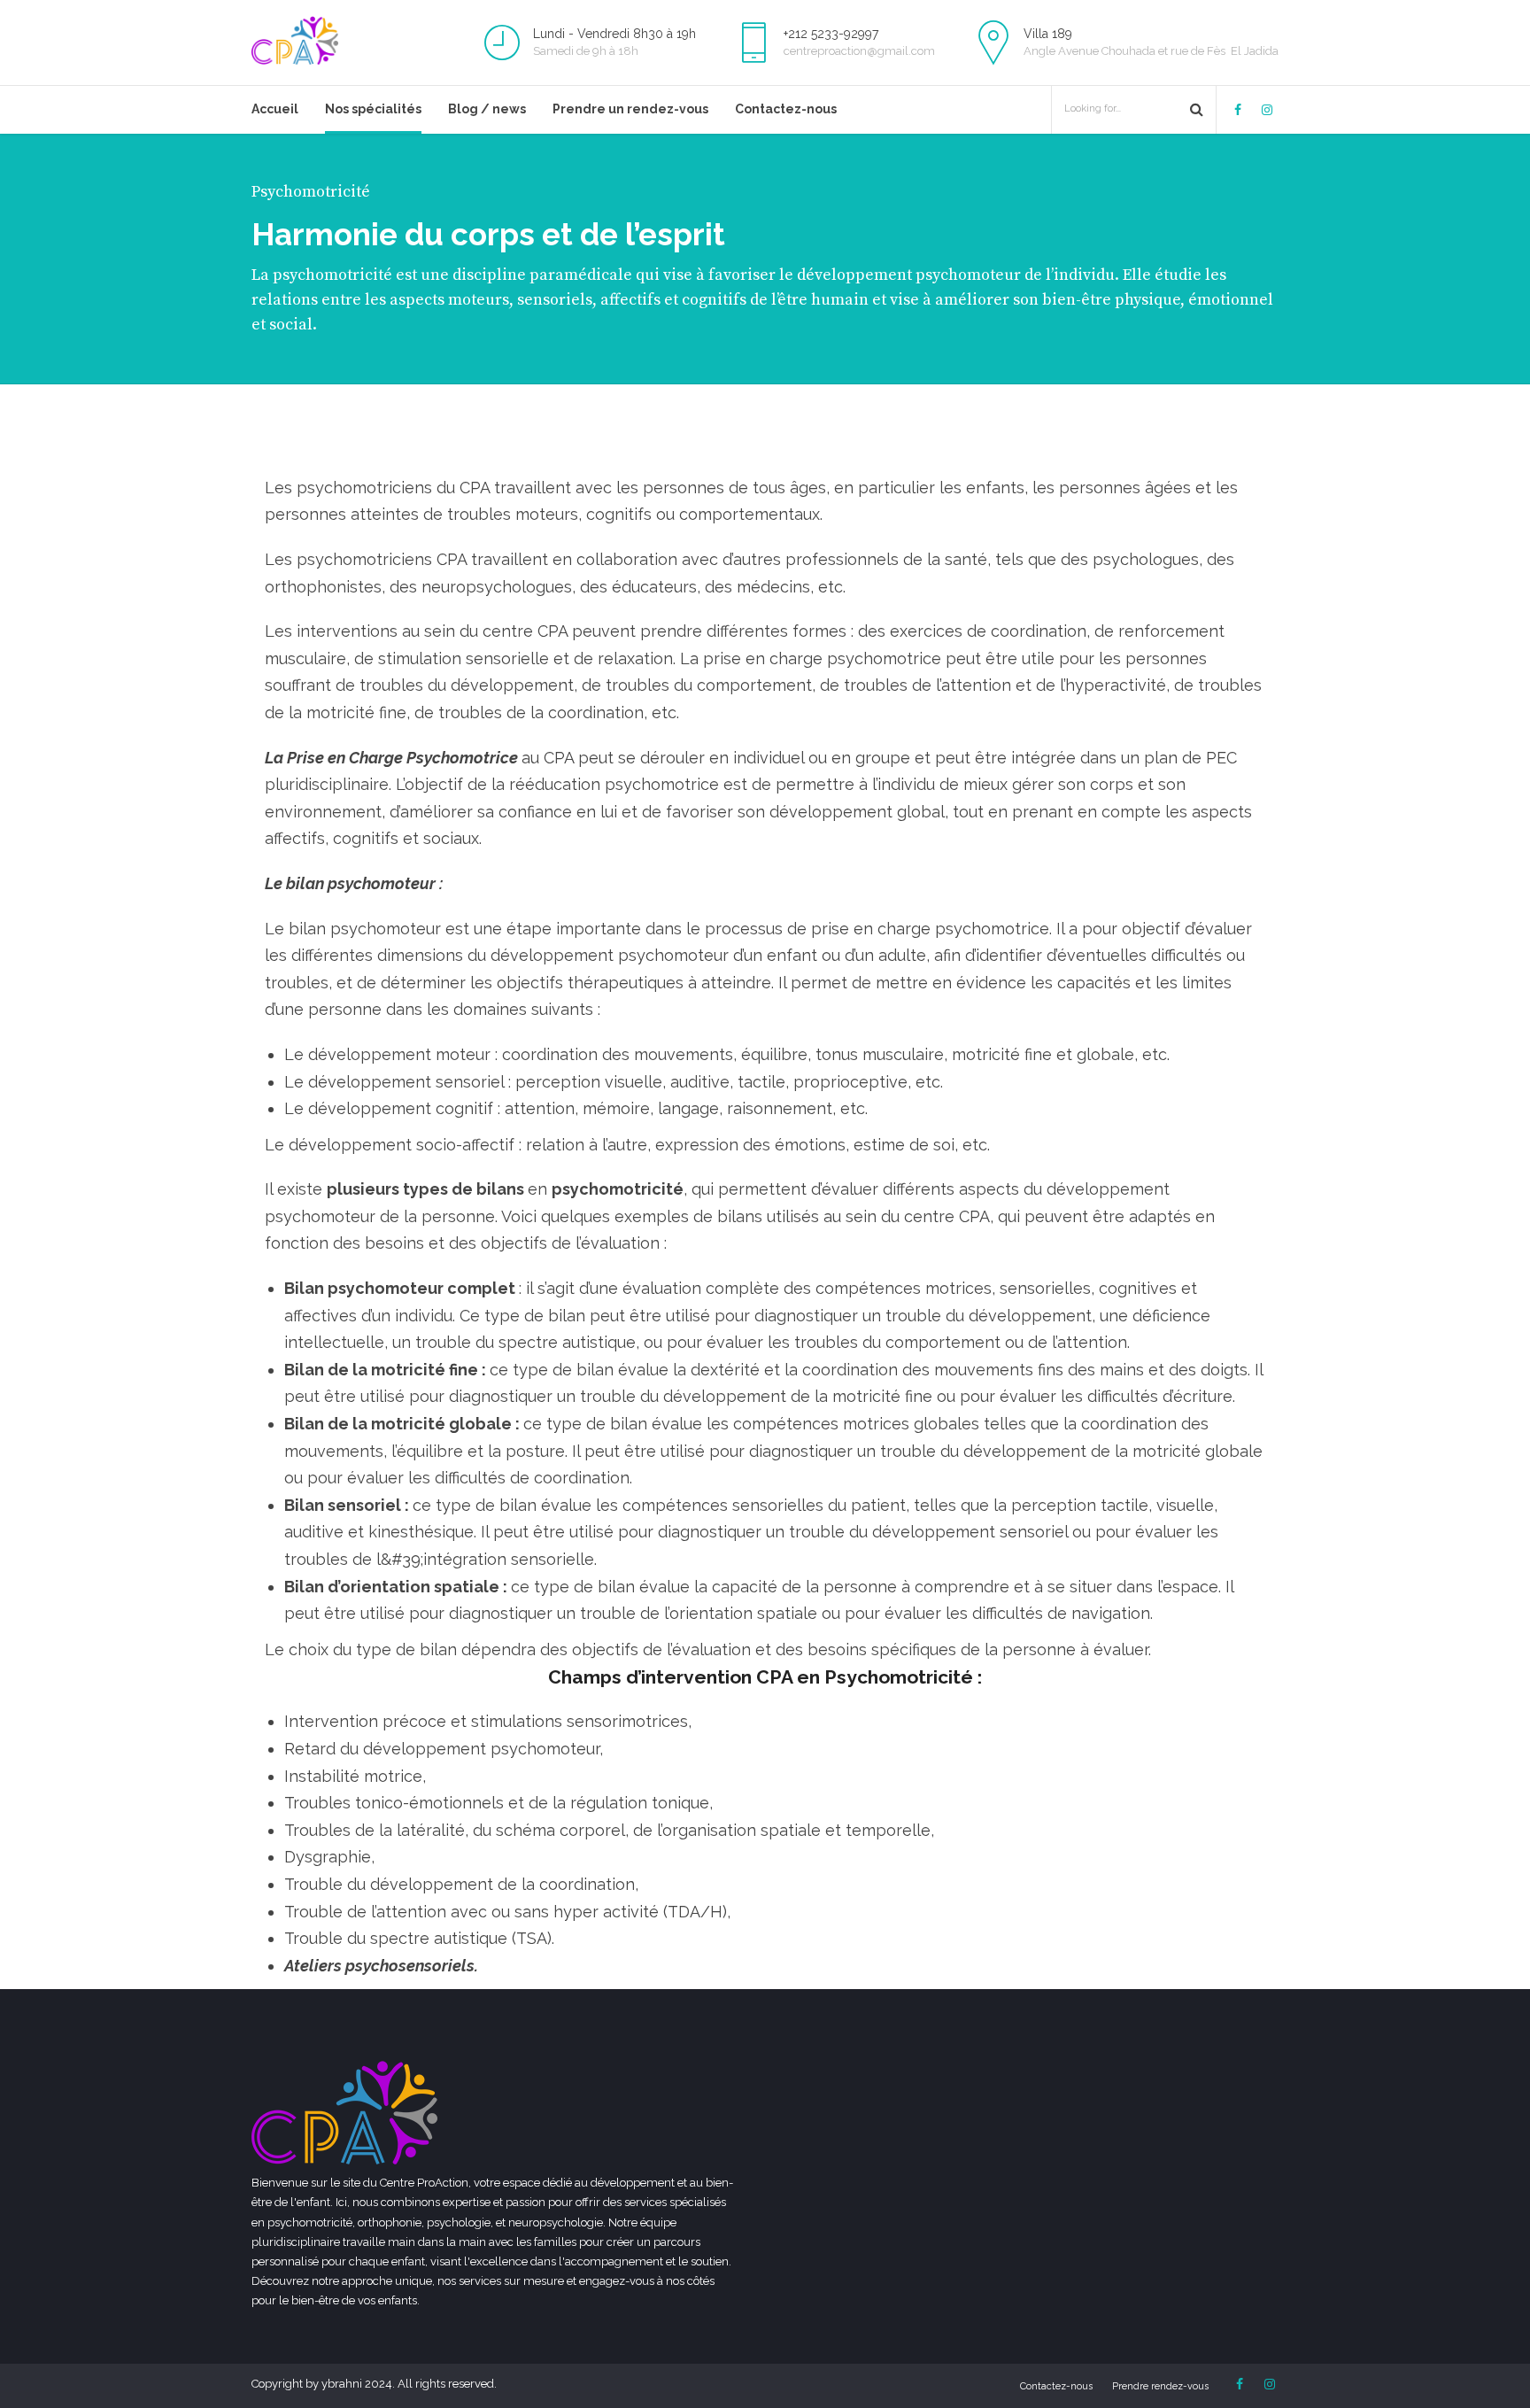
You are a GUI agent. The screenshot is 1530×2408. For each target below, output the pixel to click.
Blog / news (487, 109)
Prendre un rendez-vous (630, 109)
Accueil (275, 109)
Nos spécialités (373, 109)
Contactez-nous (786, 109)
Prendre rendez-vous (1160, 2386)
